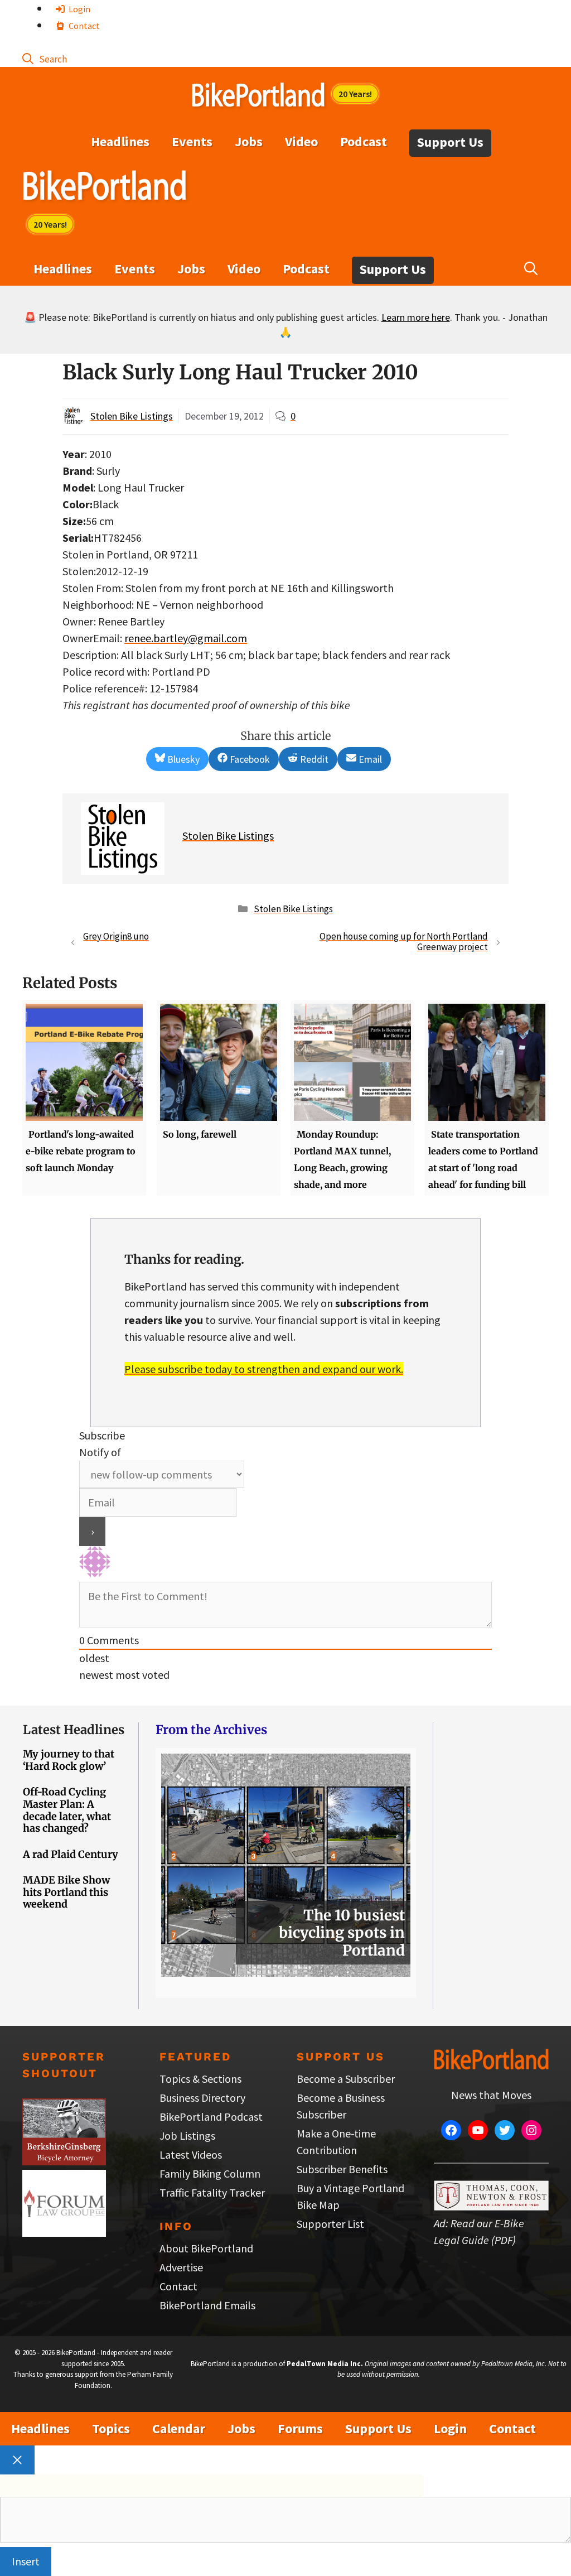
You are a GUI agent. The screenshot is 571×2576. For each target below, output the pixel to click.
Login (79, 9)
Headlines (120, 141)
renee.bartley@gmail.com (186, 638)
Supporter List (330, 2224)
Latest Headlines (74, 1730)
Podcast (364, 141)
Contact (83, 26)
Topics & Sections (200, 2079)
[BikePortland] (105, 188)
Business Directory (202, 2098)
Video (301, 141)
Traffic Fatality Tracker (212, 2192)
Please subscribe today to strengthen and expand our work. (264, 1369)
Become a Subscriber (346, 2079)
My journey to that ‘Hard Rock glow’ (69, 1760)
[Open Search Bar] (45, 58)
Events (192, 141)
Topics (111, 2428)
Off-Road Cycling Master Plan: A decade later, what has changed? (67, 1810)
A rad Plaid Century (71, 1854)
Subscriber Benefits (342, 2169)
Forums (300, 2428)
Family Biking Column (210, 2173)
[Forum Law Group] (64, 2233)
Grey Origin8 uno (116, 936)
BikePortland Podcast (211, 2117)
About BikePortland (206, 2248)
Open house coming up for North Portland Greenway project (404, 942)
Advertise (181, 2267)
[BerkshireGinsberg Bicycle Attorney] (64, 2161)
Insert (26, 2561)
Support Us (450, 142)
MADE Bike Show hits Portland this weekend (66, 1892)
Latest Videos (191, 2154)
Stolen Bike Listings (132, 416)
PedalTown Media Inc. (325, 2364)
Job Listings (187, 2136)
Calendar (179, 2428)
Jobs (249, 141)
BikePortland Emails (207, 2305)
